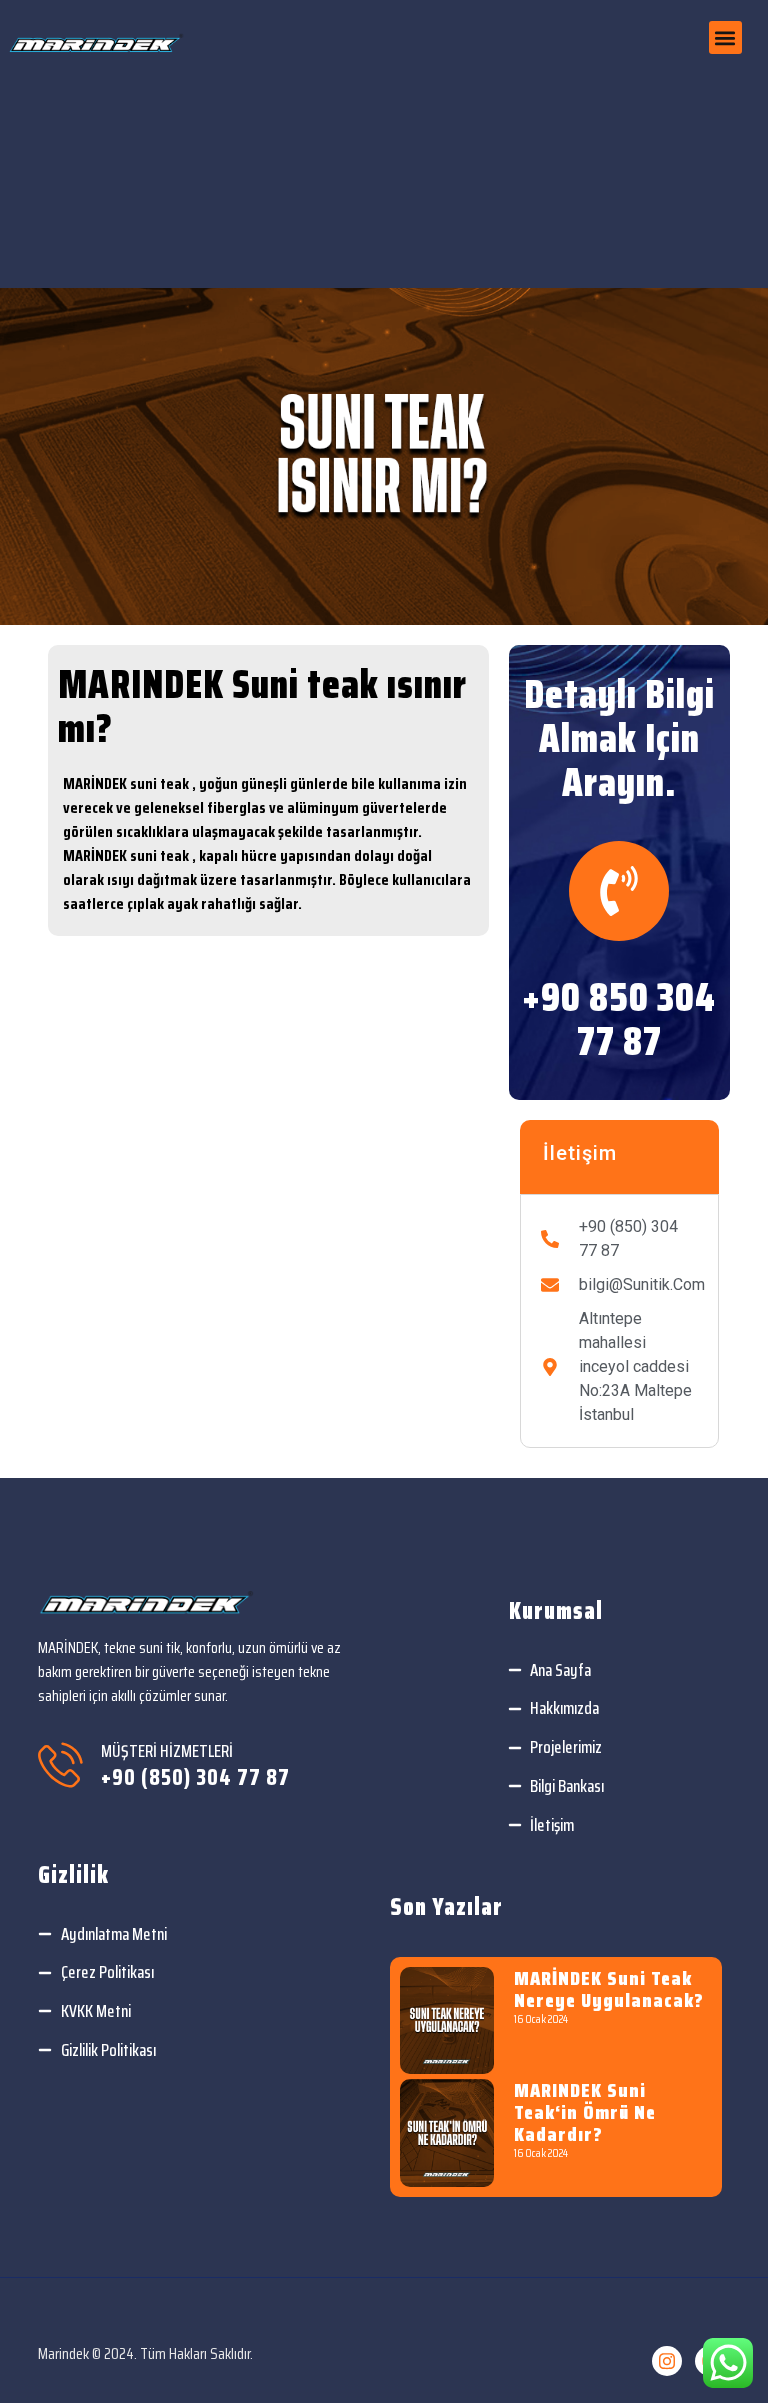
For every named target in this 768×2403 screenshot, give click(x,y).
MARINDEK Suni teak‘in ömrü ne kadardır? (585, 2112)
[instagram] (667, 2361)
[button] (725, 37)
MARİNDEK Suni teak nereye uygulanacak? (609, 1989)
